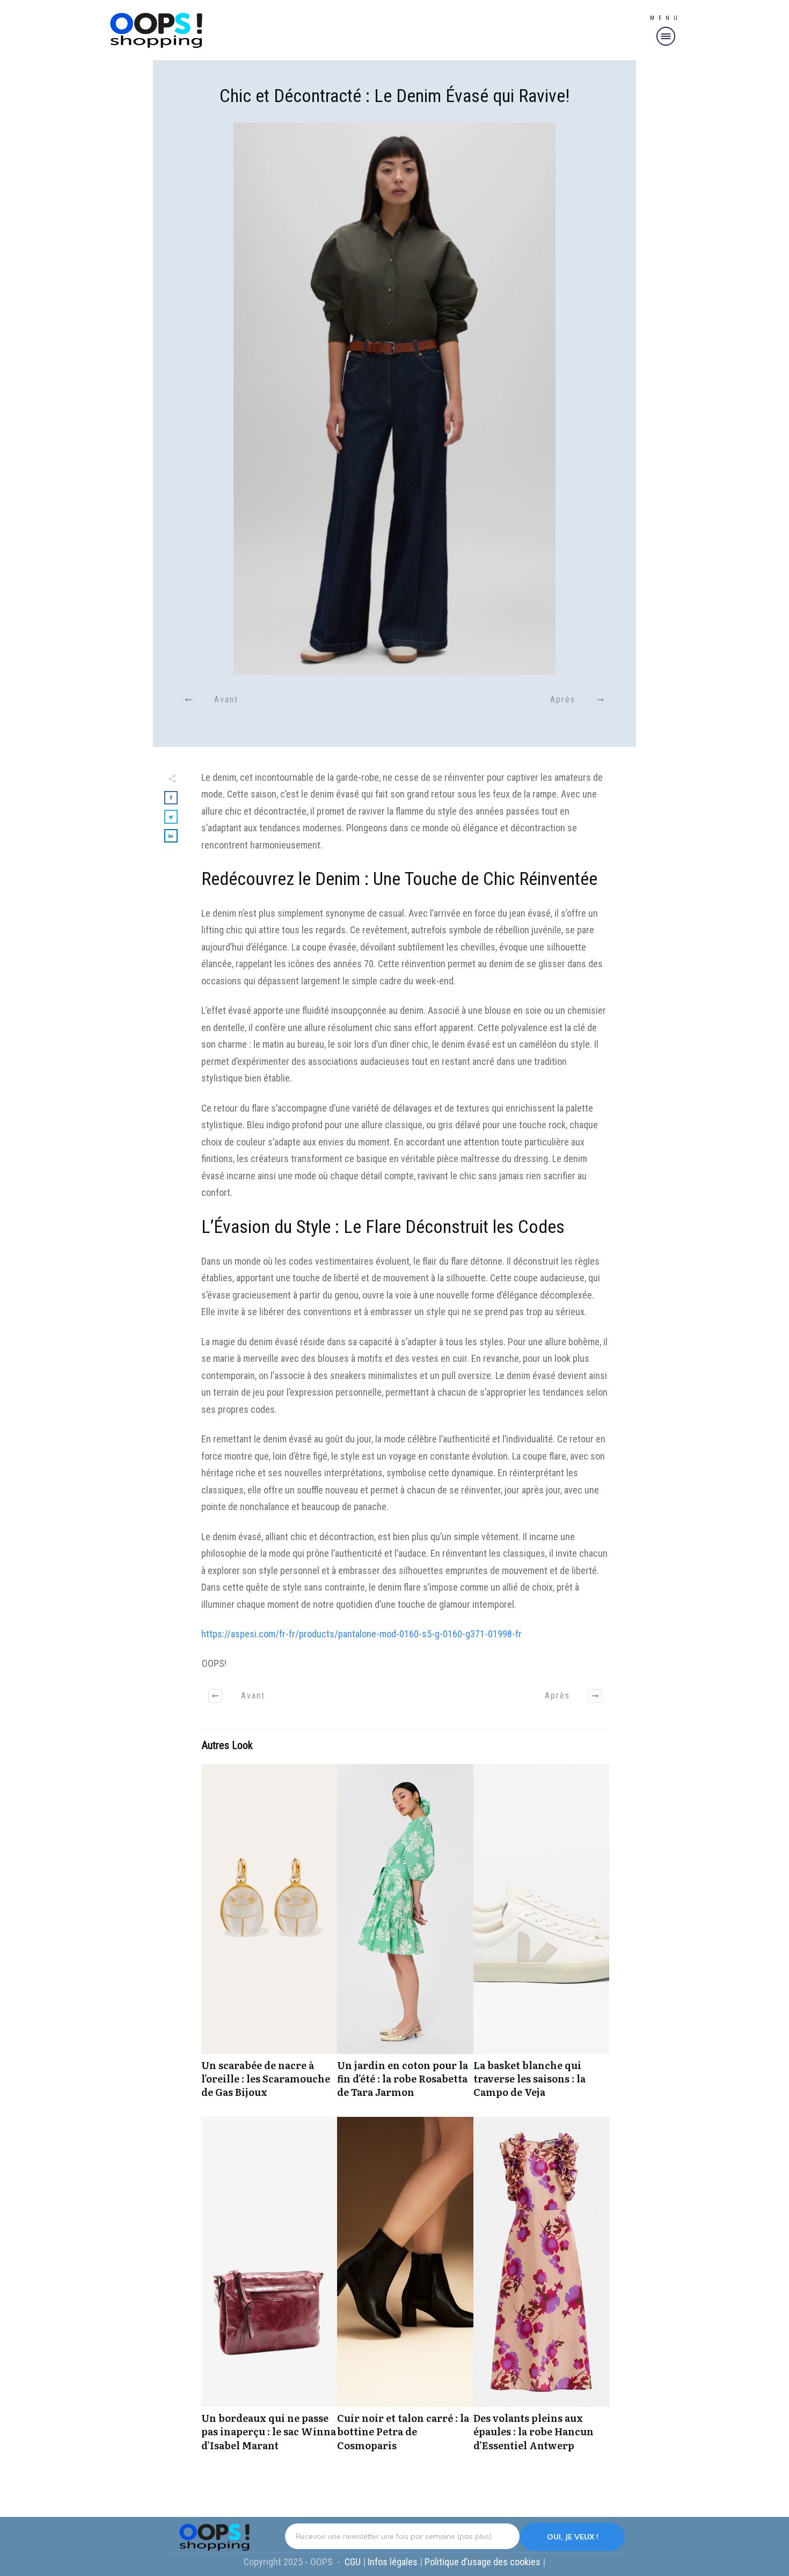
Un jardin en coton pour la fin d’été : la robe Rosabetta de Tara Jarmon (405, 1937)
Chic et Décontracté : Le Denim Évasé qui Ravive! (394, 96)
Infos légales (393, 2562)
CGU (354, 2562)
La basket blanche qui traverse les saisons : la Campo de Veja (541, 1937)
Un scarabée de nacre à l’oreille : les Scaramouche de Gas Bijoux (269, 1937)
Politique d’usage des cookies (484, 2562)
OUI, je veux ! (573, 2537)
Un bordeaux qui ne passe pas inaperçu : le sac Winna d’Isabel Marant (269, 2290)
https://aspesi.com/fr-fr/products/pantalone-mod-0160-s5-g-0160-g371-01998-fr (361, 1634)
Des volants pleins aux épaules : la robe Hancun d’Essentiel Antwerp (541, 2290)
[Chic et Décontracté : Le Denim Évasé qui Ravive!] (394, 399)
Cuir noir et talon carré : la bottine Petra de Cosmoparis (405, 2290)
